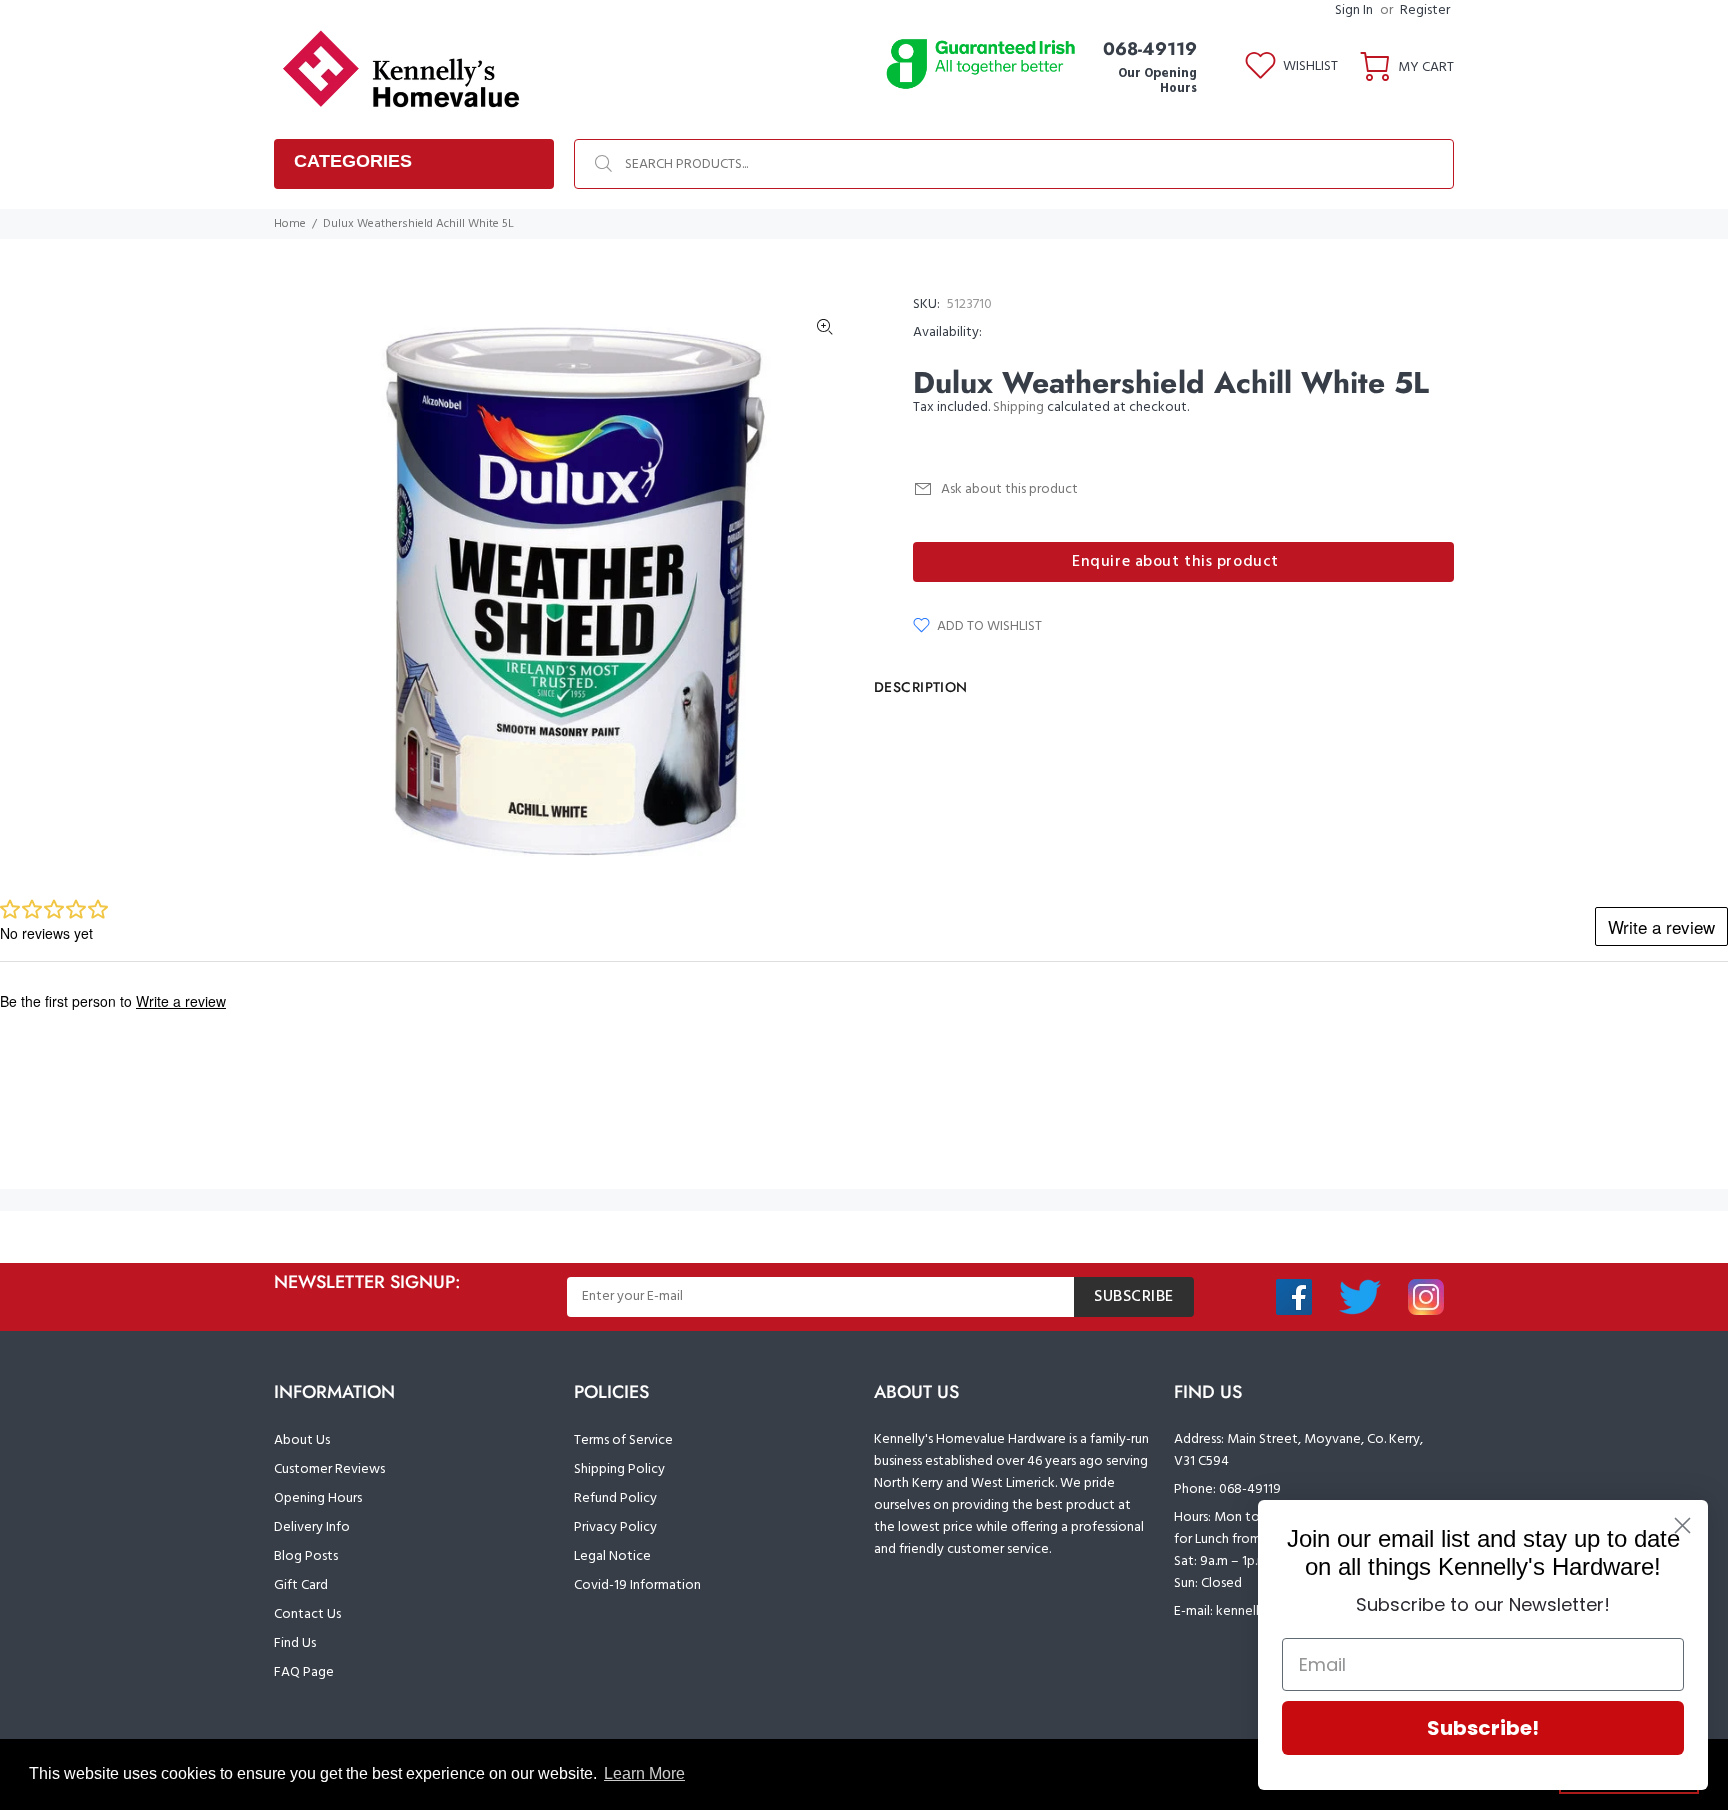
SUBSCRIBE (1134, 1297)
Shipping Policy (619, 1469)
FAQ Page (304, 1672)
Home (290, 224)
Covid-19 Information (637, 1585)
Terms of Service (623, 1440)
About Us (302, 1440)
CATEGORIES (353, 161)
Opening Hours (318, 1498)
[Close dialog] (1682, 1525)
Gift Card (301, 1585)
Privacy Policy (615, 1527)
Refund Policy (615, 1498)
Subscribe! (1483, 1728)
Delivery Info (312, 1527)
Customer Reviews (329, 1469)
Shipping (1018, 407)
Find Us (295, 1643)
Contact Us (307, 1614)
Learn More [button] (644, 1773)
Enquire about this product (1175, 562)
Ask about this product (1009, 489)
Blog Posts (306, 1556)
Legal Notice (612, 1556)
